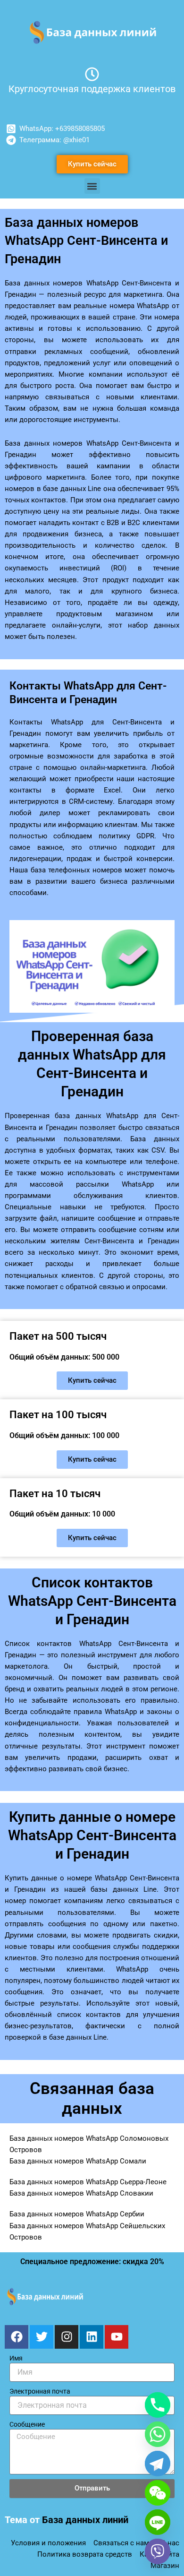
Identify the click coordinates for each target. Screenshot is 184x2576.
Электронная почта (40, 2391)
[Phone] (158, 2405)
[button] (92, 186)
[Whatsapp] (158, 2434)
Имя (16, 2358)
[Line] (158, 2522)
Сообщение (27, 2424)
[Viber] (158, 2551)
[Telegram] (158, 2464)
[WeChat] (158, 2493)
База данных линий (85, 2520)
